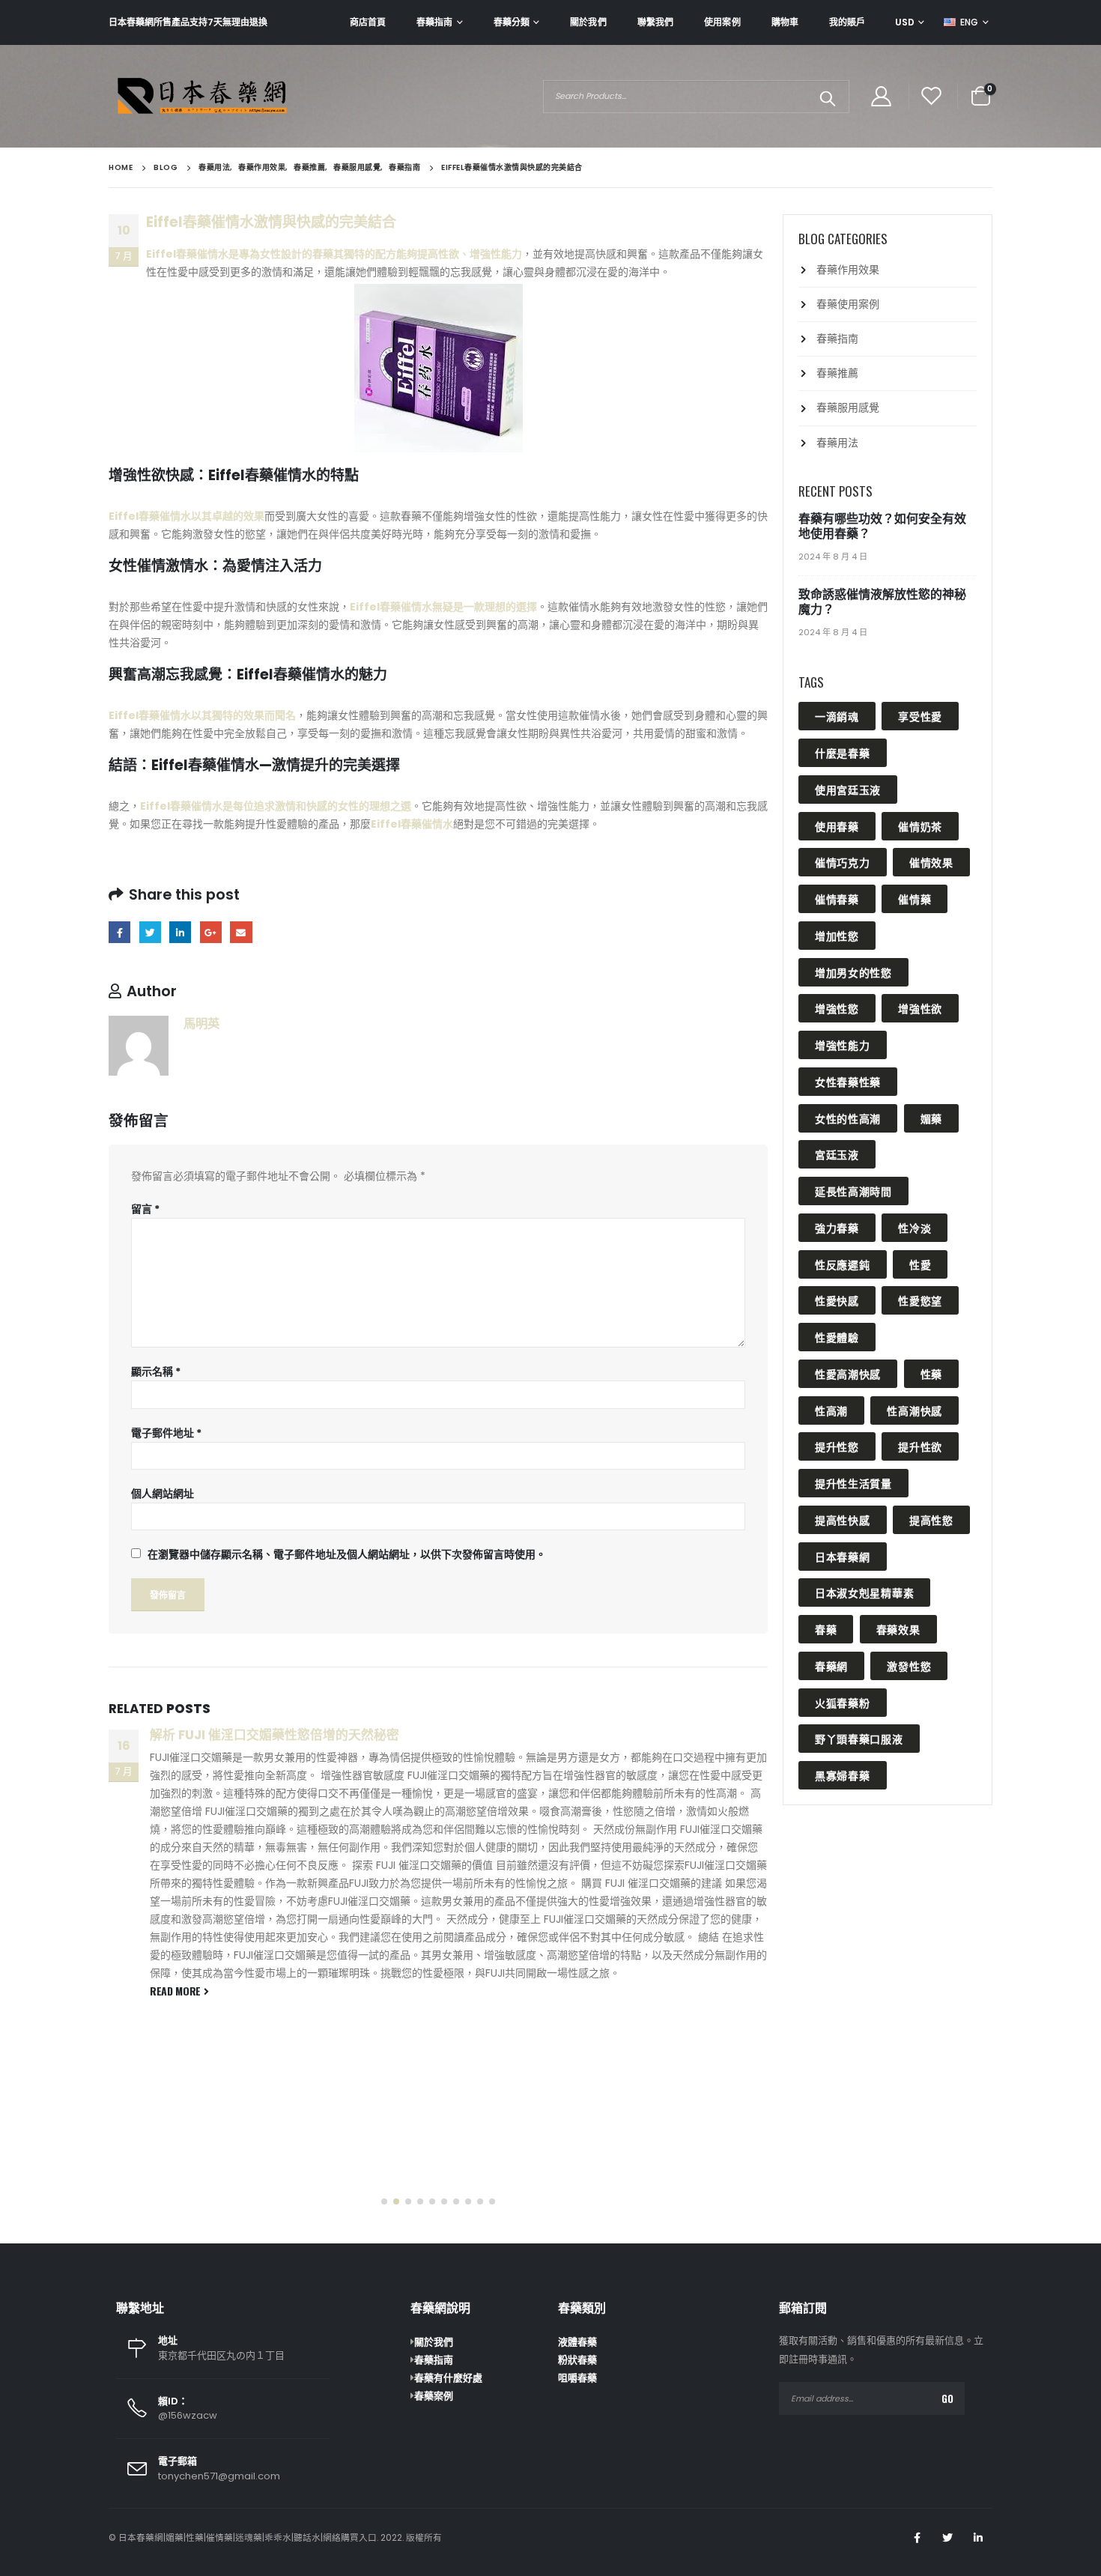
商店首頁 (368, 22)
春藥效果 (898, 1629)
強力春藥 (837, 1227)
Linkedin (978, 2538)
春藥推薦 (837, 373)
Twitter (150, 932)
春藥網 (831, 1666)
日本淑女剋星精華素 (864, 1592)
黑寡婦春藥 (843, 1775)
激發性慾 (909, 1666)
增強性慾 (837, 1008)
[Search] (827, 97)
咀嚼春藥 (577, 2378)
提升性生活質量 (853, 1483)
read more (177, 1991)
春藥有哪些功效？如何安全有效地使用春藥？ (882, 526)
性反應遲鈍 (843, 1264)
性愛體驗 (837, 1337)
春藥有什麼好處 (448, 2378)
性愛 (920, 1264)
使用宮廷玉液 (848, 789)
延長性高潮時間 (853, 1191)
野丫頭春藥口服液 (859, 1738)
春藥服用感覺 (848, 407)
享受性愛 (920, 716)
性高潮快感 (915, 1410)
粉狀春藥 (577, 2360)
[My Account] (881, 96)
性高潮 (831, 1410)
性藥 (931, 1373)
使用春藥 (837, 826)
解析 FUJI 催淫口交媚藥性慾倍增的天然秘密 (275, 1735)
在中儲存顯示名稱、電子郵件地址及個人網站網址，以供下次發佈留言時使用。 (347, 1554)
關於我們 (588, 22)
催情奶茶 (920, 826)
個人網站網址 (163, 1494)
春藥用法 (837, 443)
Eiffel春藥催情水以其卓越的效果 (186, 516)
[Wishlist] (932, 96)
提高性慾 (931, 1519)
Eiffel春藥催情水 (412, 824)
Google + (211, 932)
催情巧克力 (843, 862)
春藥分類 (512, 22)
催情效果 (931, 862)
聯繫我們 (655, 22)
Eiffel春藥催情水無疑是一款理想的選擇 (443, 607)
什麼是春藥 (843, 752)
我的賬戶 (847, 22)
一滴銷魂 (837, 716)
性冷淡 (915, 1227)
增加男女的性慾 (853, 972)
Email (241, 932)
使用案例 (722, 22)
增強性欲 (920, 1008)
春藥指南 (434, 22)
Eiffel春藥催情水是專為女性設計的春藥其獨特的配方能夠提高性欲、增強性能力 (334, 254)
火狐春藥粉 (843, 1702)
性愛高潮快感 (848, 1373)
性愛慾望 (920, 1300)
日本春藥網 (843, 1556)
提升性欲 (920, 1446)
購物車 (785, 22)
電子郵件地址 (166, 1433)
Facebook (119, 932)
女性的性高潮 (848, 1118)
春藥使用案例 (848, 304)
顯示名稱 (156, 1372)
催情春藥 (837, 898)
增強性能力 (843, 1045)
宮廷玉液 (837, 1154)
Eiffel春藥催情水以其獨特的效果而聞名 (202, 715)
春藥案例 (434, 2396)
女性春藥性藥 (848, 1081)
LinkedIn (180, 932)
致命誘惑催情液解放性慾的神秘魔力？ (882, 602)
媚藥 (931, 1118)
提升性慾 (837, 1446)
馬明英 (201, 1024)
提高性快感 (843, 1519)
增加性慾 (837, 935)
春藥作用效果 (848, 270)
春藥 (826, 1629)
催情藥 (915, 898)
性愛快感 (837, 1300)
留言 (145, 1209)
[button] (384, 2201)
